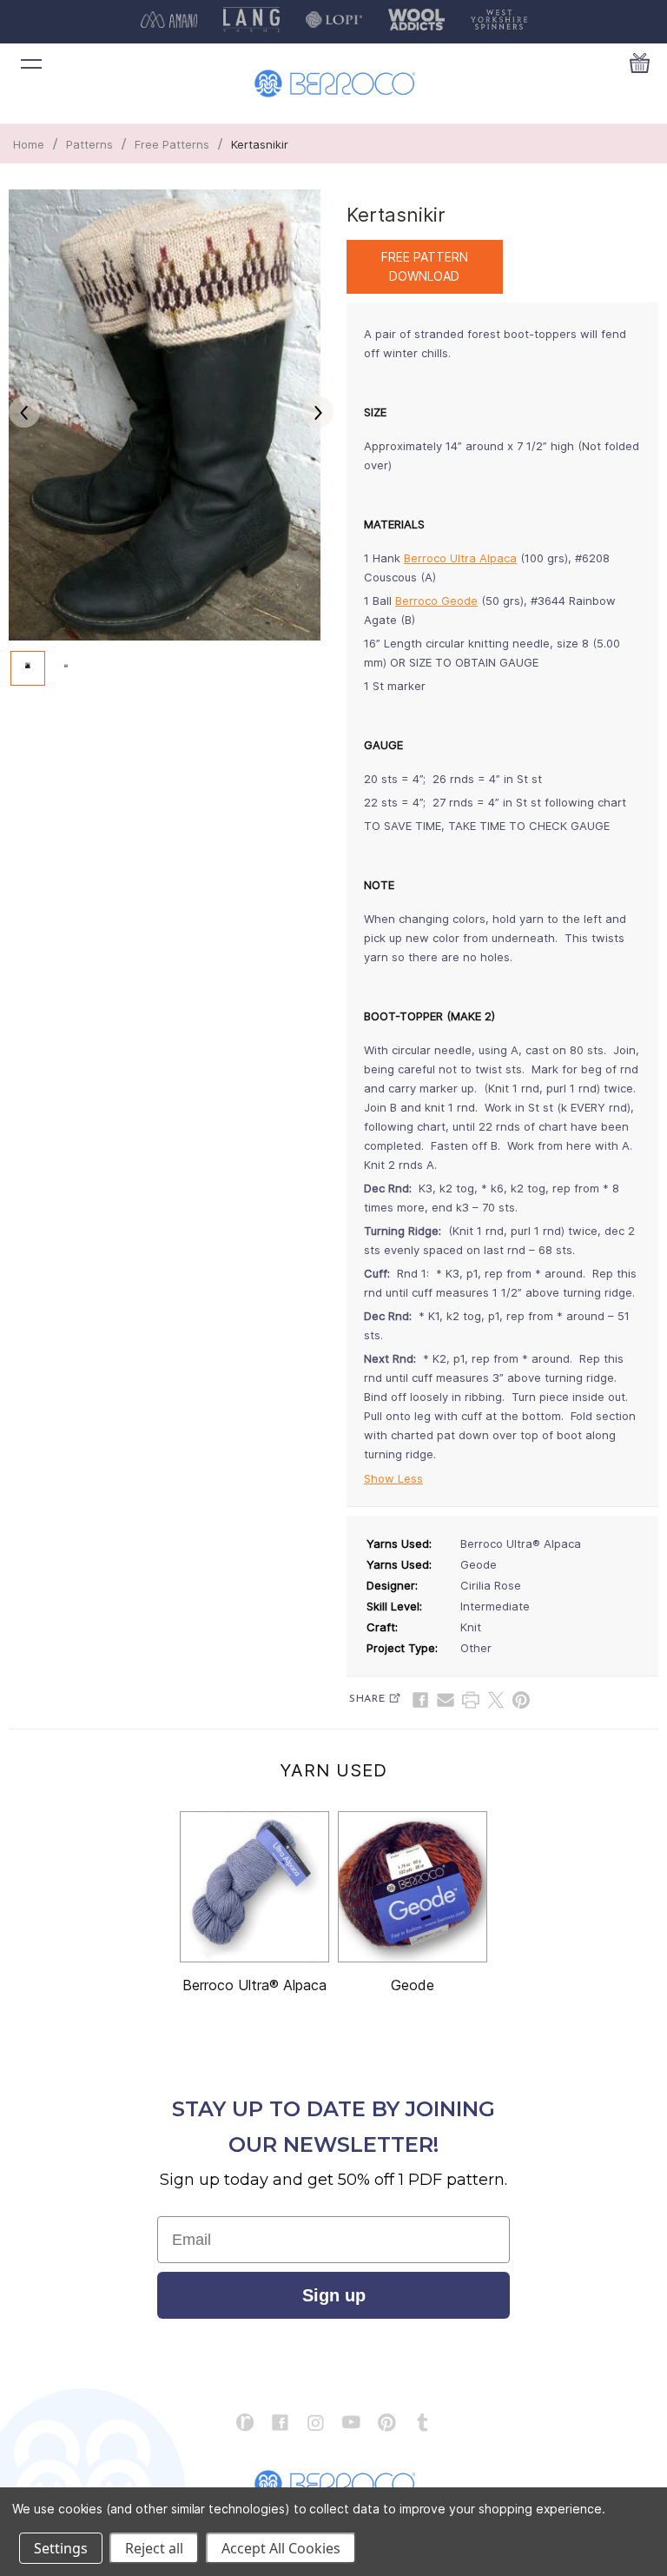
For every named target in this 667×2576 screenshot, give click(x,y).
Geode (413, 1985)
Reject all (154, 2548)
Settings (61, 2548)
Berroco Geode (436, 601)
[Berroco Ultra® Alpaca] (254, 1887)
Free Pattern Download (425, 266)
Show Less (393, 1478)
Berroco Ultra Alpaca (460, 558)
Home (29, 144)
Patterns (89, 144)
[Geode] (413, 1887)
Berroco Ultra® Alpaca (254, 1985)
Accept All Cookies (281, 2548)
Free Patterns (172, 144)
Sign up (334, 2295)
